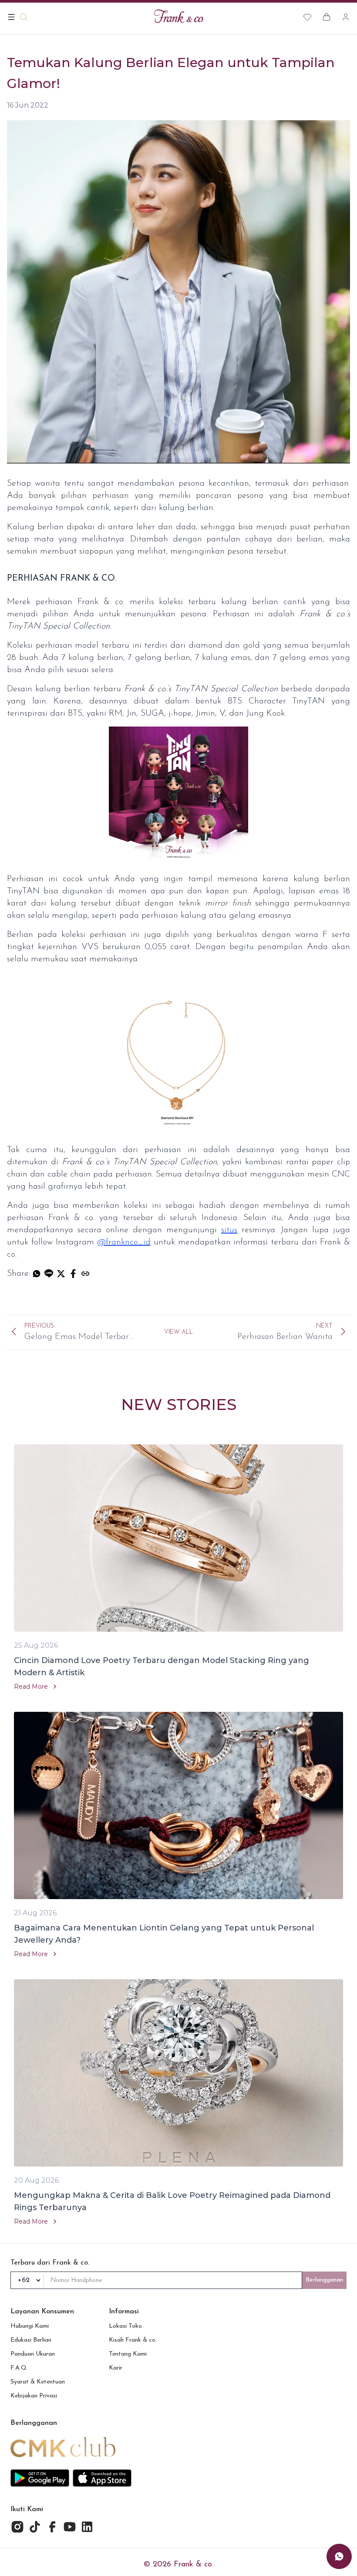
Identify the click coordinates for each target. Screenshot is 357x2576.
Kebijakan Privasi (34, 2396)
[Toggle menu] (11, 17)
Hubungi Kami (30, 2326)
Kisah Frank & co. (133, 2340)
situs (229, 1230)
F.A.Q (19, 2368)
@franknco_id (124, 1242)
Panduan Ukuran (33, 2354)
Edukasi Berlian (31, 2340)
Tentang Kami (128, 2354)
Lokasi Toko (125, 2326)
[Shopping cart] (327, 17)
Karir (116, 2368)
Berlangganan (324, 2280)
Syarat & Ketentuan (38, 2382)
